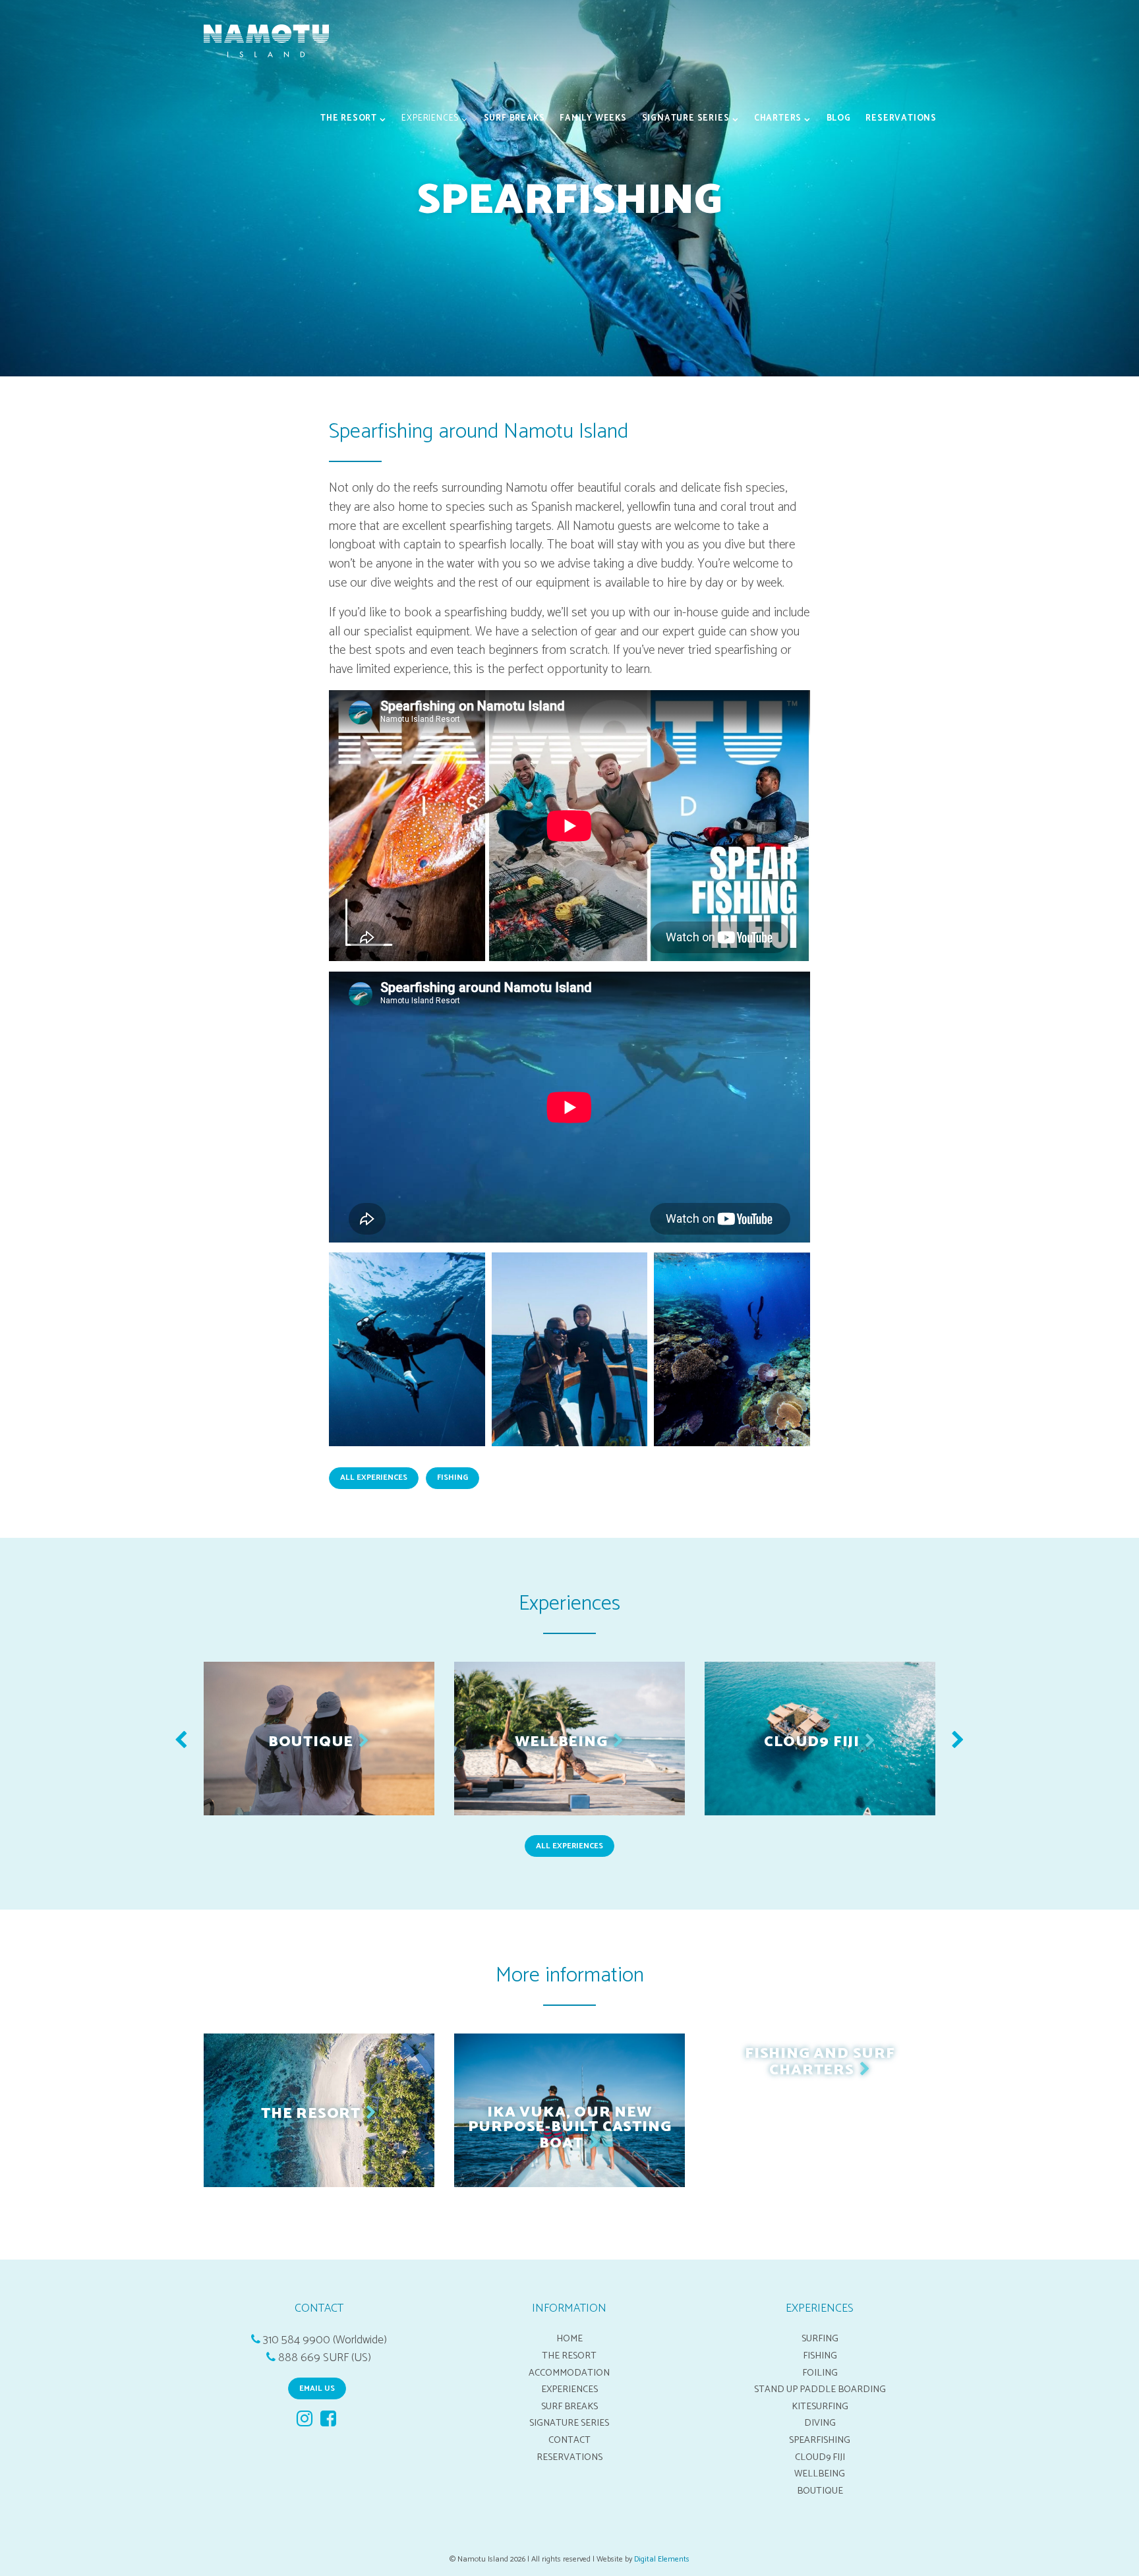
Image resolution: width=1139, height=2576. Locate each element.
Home (569, 2339)
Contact (569, 2440)
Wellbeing (820, 2474)
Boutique (820, 2491)
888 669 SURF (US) (325, 2358)
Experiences (430, 118)
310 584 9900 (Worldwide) (325, 2340)
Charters (778, 118)
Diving (820, 2423)
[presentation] (181, 1742)
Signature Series (686, 118)
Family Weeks (593, 118)
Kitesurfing (820, 2407)
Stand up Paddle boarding (820, 2389)
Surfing (820, 2339)
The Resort (349, 118)
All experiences (569, 1846)
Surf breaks (514, 118)
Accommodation (569, 2373)
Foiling (820, 2373)
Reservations (901, 118)
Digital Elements (662, 2559)
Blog (839, 118)
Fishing (820, 2356)
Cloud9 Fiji (820, 2457)
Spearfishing (820, 2440)
